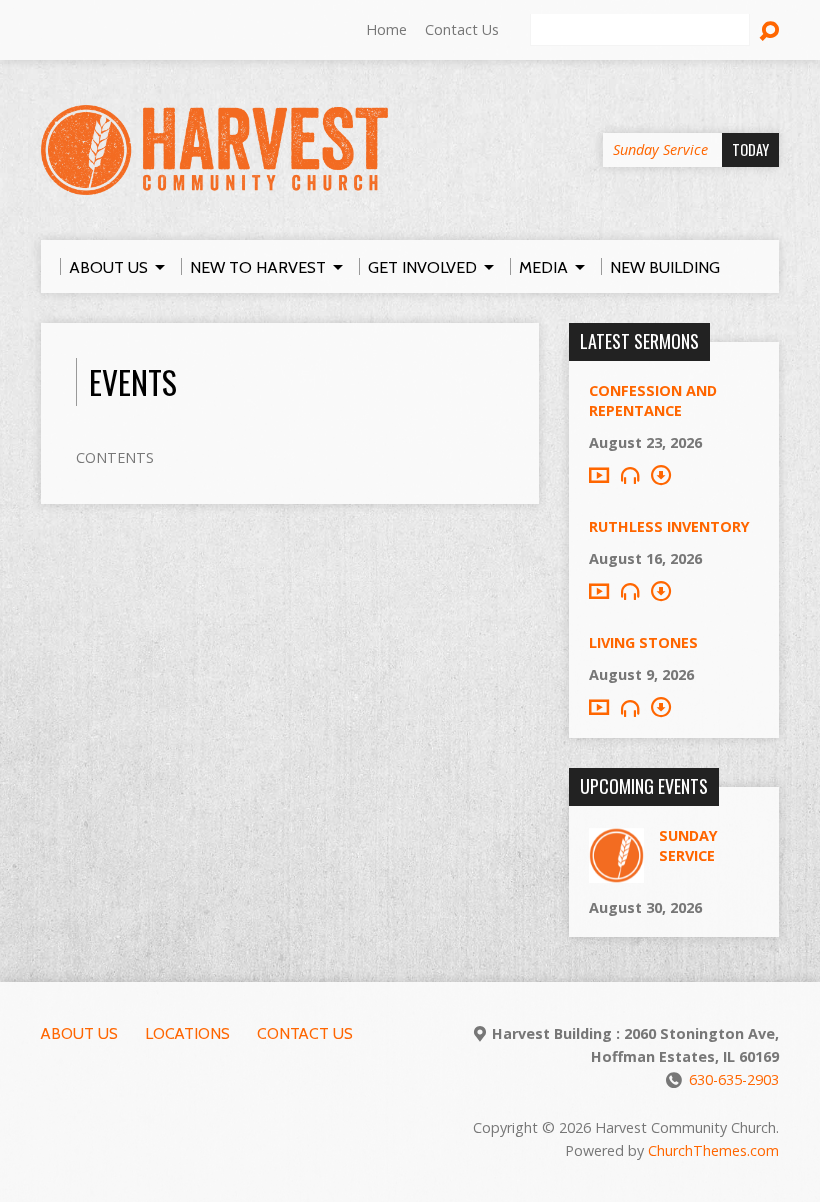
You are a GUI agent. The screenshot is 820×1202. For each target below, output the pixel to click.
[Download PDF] (661, 475)
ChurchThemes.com (713, 1150)
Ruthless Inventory (669, 526)
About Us (79, 1033)
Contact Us (462, 29)
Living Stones (643, 642)
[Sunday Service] (616, 872)
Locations (187, 1033)
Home (386, 29)
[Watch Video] (599, 475)
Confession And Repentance (653, 400)
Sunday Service (688, 845)
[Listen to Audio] (630, 475)
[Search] (769, 31)
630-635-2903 (734, 1079)
